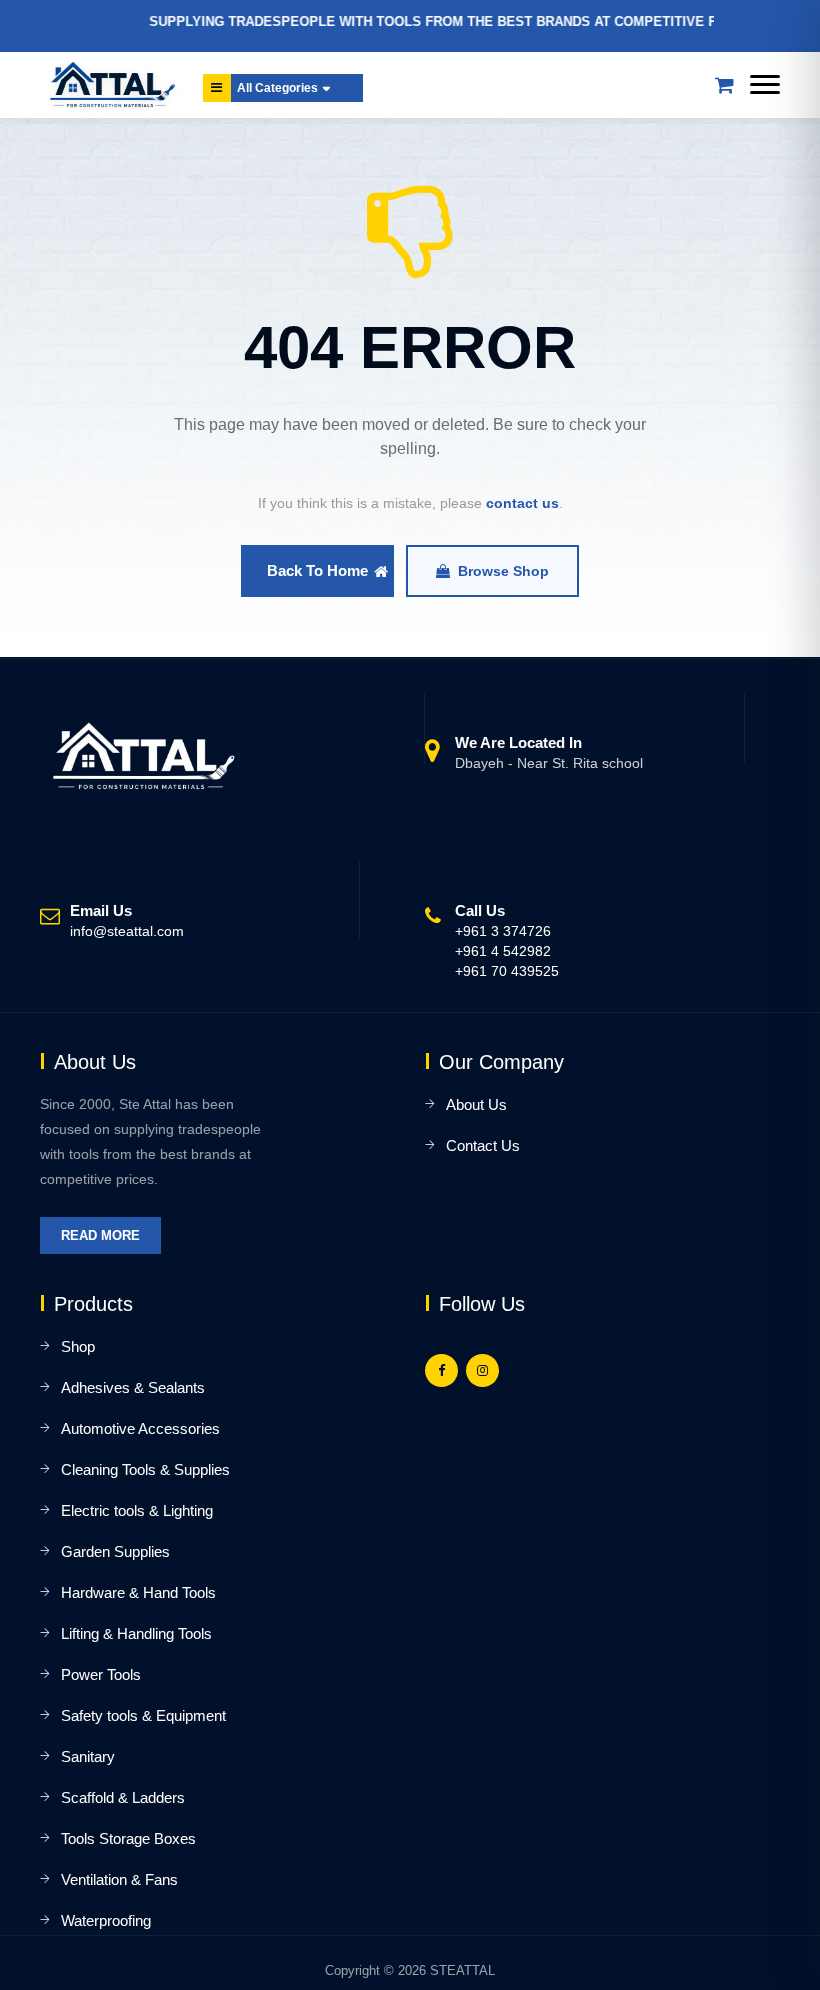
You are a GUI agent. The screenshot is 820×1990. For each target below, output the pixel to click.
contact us (522, 503)
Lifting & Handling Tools (136, 1633)
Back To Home (317, 570)
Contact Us (483, 1145)
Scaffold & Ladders (123, 1797)
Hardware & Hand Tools (138, 1592)
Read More (100, 1235)
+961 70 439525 (507, 971)
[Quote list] (724, 85)
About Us (476, 1104)
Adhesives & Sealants (133, 1387)
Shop (78, 1346)
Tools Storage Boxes (128, 1838)
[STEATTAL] (109, 85)
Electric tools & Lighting (137, 1510)
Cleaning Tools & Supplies (145, 1469)
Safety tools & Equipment (143, 1715)
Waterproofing (106, 1920)
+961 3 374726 (503, 931)
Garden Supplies (115, 1551)
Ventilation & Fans (119, 1879)
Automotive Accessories (140, 1428)
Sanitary (88, 1756)
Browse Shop (503, 571)
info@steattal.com (127, 931)
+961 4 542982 (503, 951)
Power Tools (101, 1674)
